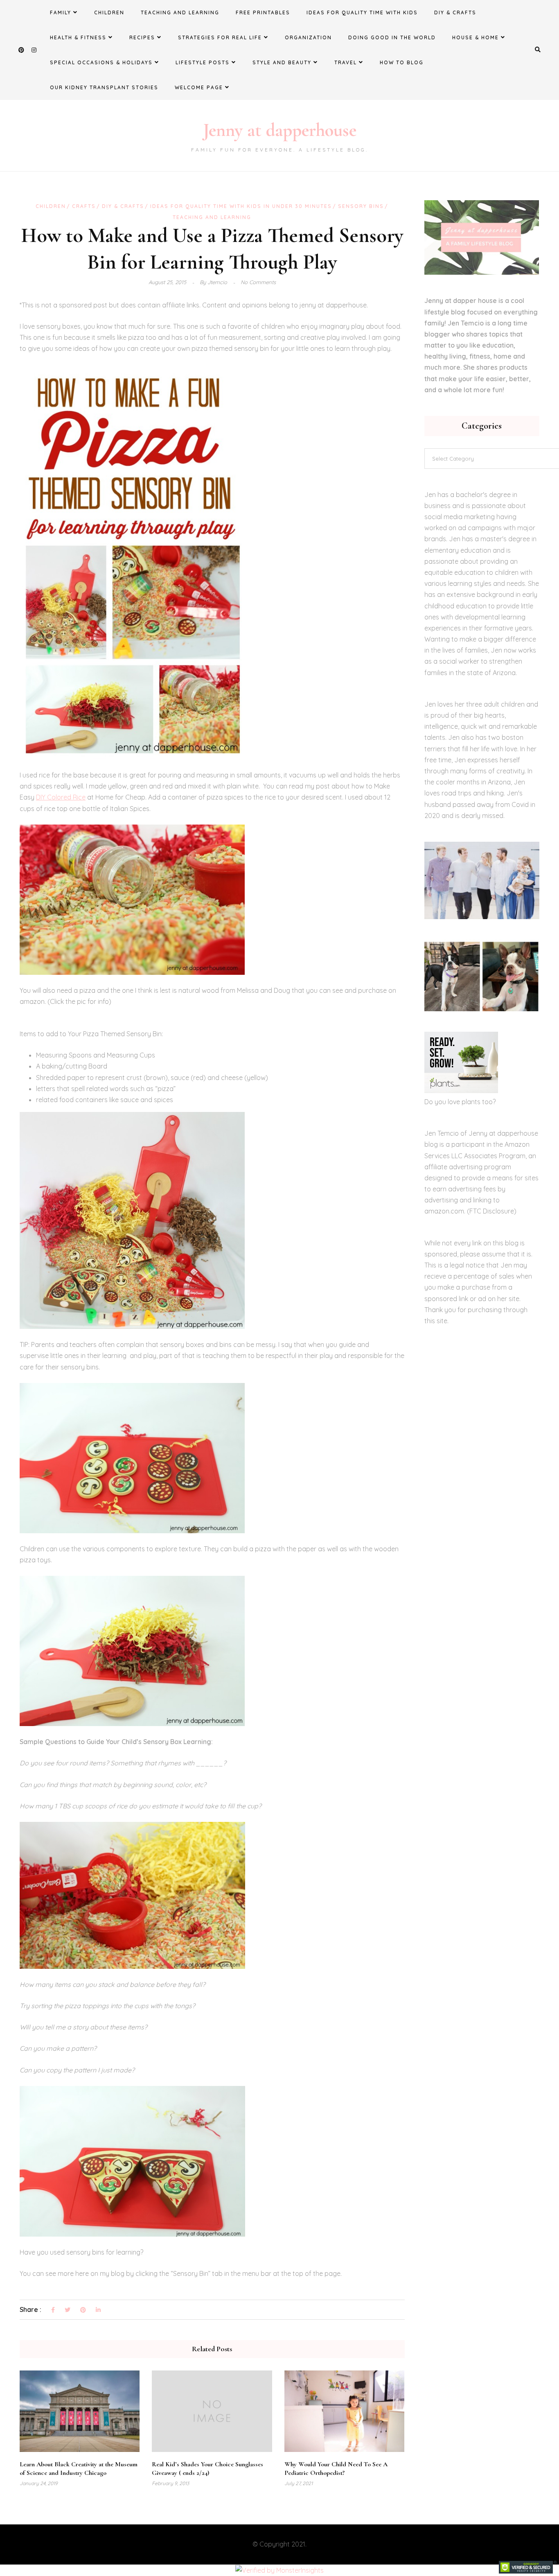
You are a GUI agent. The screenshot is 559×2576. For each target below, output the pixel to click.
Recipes (142, 37)
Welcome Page (199, 87)
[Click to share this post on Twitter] (68, 2310)
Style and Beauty (282, 62)
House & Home (476, 37)
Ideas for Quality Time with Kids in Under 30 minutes (241, 206)
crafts (84, 206)
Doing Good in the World (392, 37)
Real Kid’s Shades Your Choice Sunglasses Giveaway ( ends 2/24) (207, 2469)
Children (109, 12)
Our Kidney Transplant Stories (104, 87)
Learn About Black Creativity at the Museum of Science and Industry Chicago (79, 2469)
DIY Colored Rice (61, 797)
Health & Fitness (78, 37)
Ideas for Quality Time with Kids (362, 12)
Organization (308, 37)
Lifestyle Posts (203, 62)
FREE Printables (263, 12)
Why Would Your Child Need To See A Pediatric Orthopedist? (336, 2469)
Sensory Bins (361, 206)
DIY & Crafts (455, 12)
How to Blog (402, 62)
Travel (346, 62)
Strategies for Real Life (220, 37)
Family (61, 12)
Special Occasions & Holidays (101, 62)
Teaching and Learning (180, 12)
